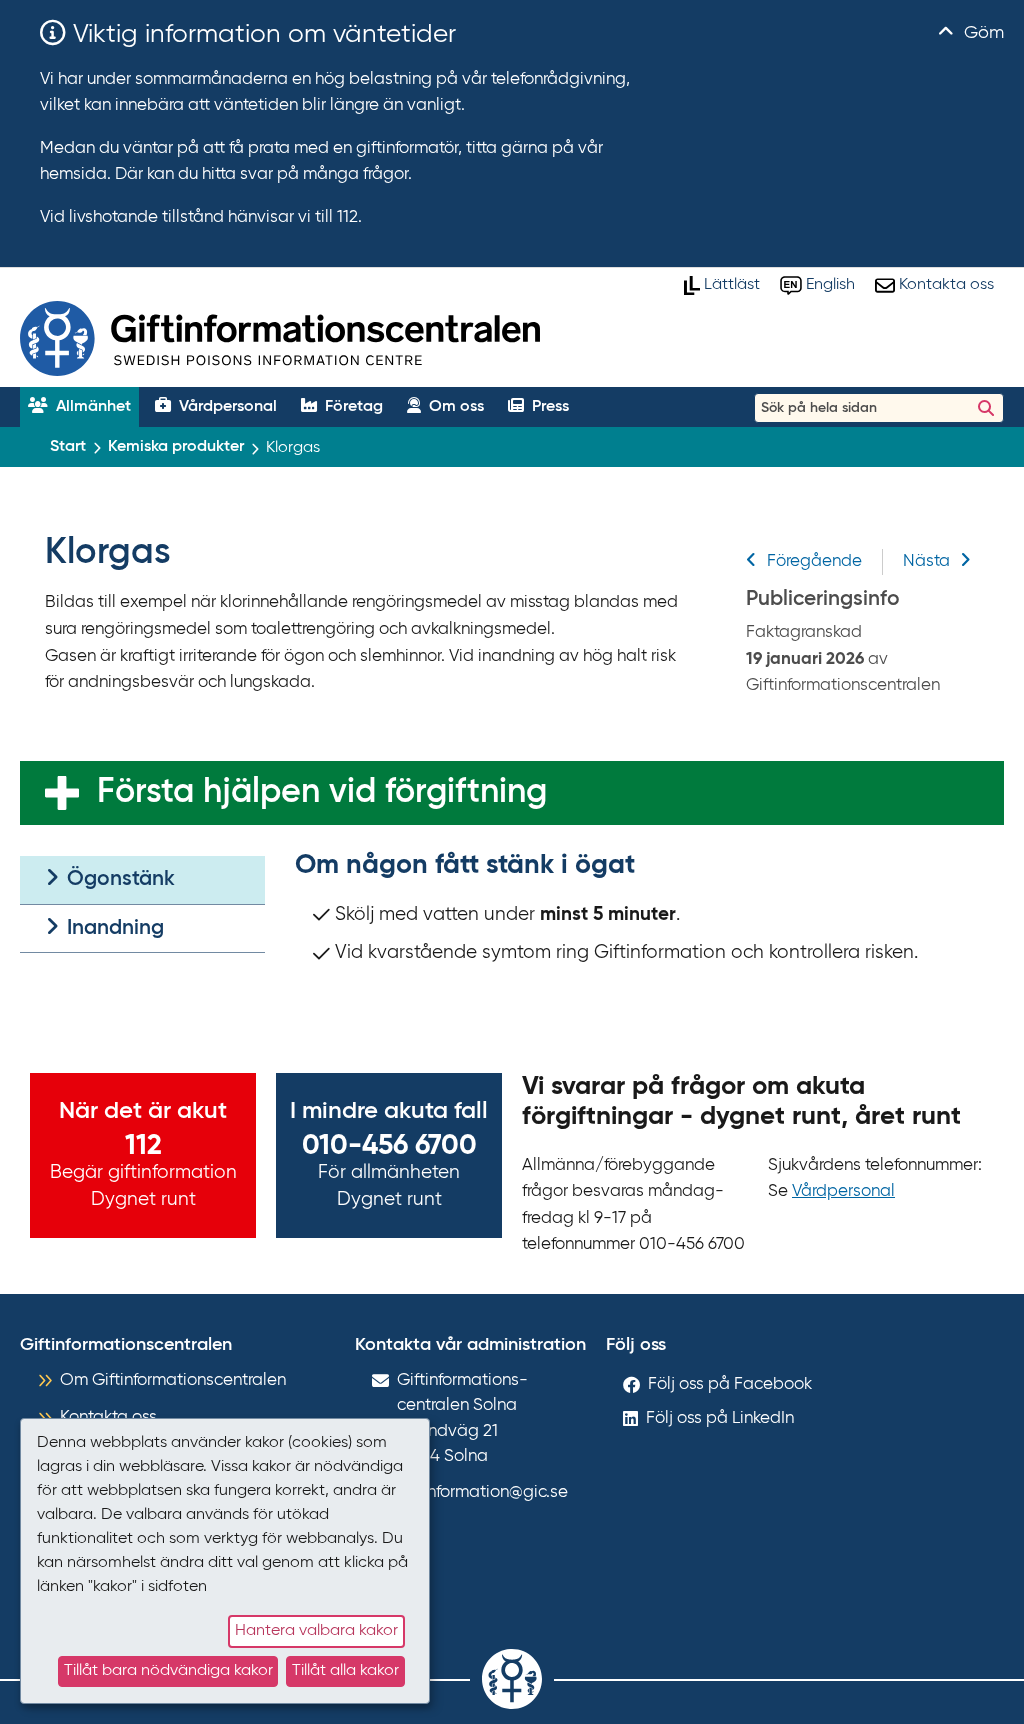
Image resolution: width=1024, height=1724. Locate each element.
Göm (981, 33)
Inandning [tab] (113, 928)
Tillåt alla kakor (345, 1671)
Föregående (814, 561)
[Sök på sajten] (986, 408)
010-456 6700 (389, 1146)
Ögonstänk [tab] (118, 879)
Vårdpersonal (843, 1191)
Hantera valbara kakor (316, 1631)
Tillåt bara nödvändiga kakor (168, 1671)
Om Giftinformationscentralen (173, 1380)
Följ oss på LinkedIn (720, 1418)
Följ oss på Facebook (730, 1384)
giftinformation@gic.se (482, 1492)
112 (143, 1146)
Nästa (926, 561)
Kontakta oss (108, 1417)
